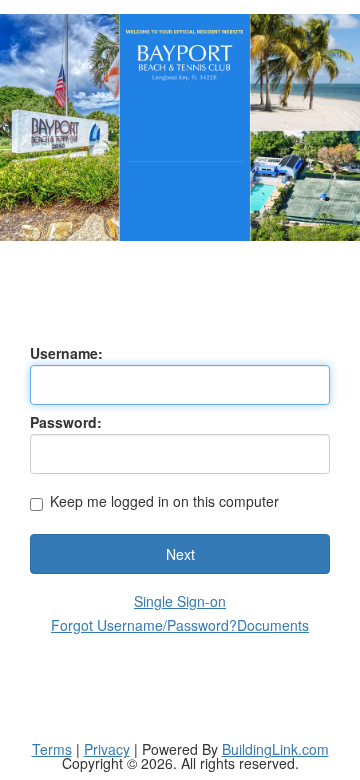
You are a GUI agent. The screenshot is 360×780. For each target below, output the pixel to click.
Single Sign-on (180, 601)
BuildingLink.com (275, 749)
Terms (52, 749)
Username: (66, 353)
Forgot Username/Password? (144, 625)
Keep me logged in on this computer (164, 502)
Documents (273, 625)
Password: (66, 422)
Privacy (107, 749)
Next (180, 554)
